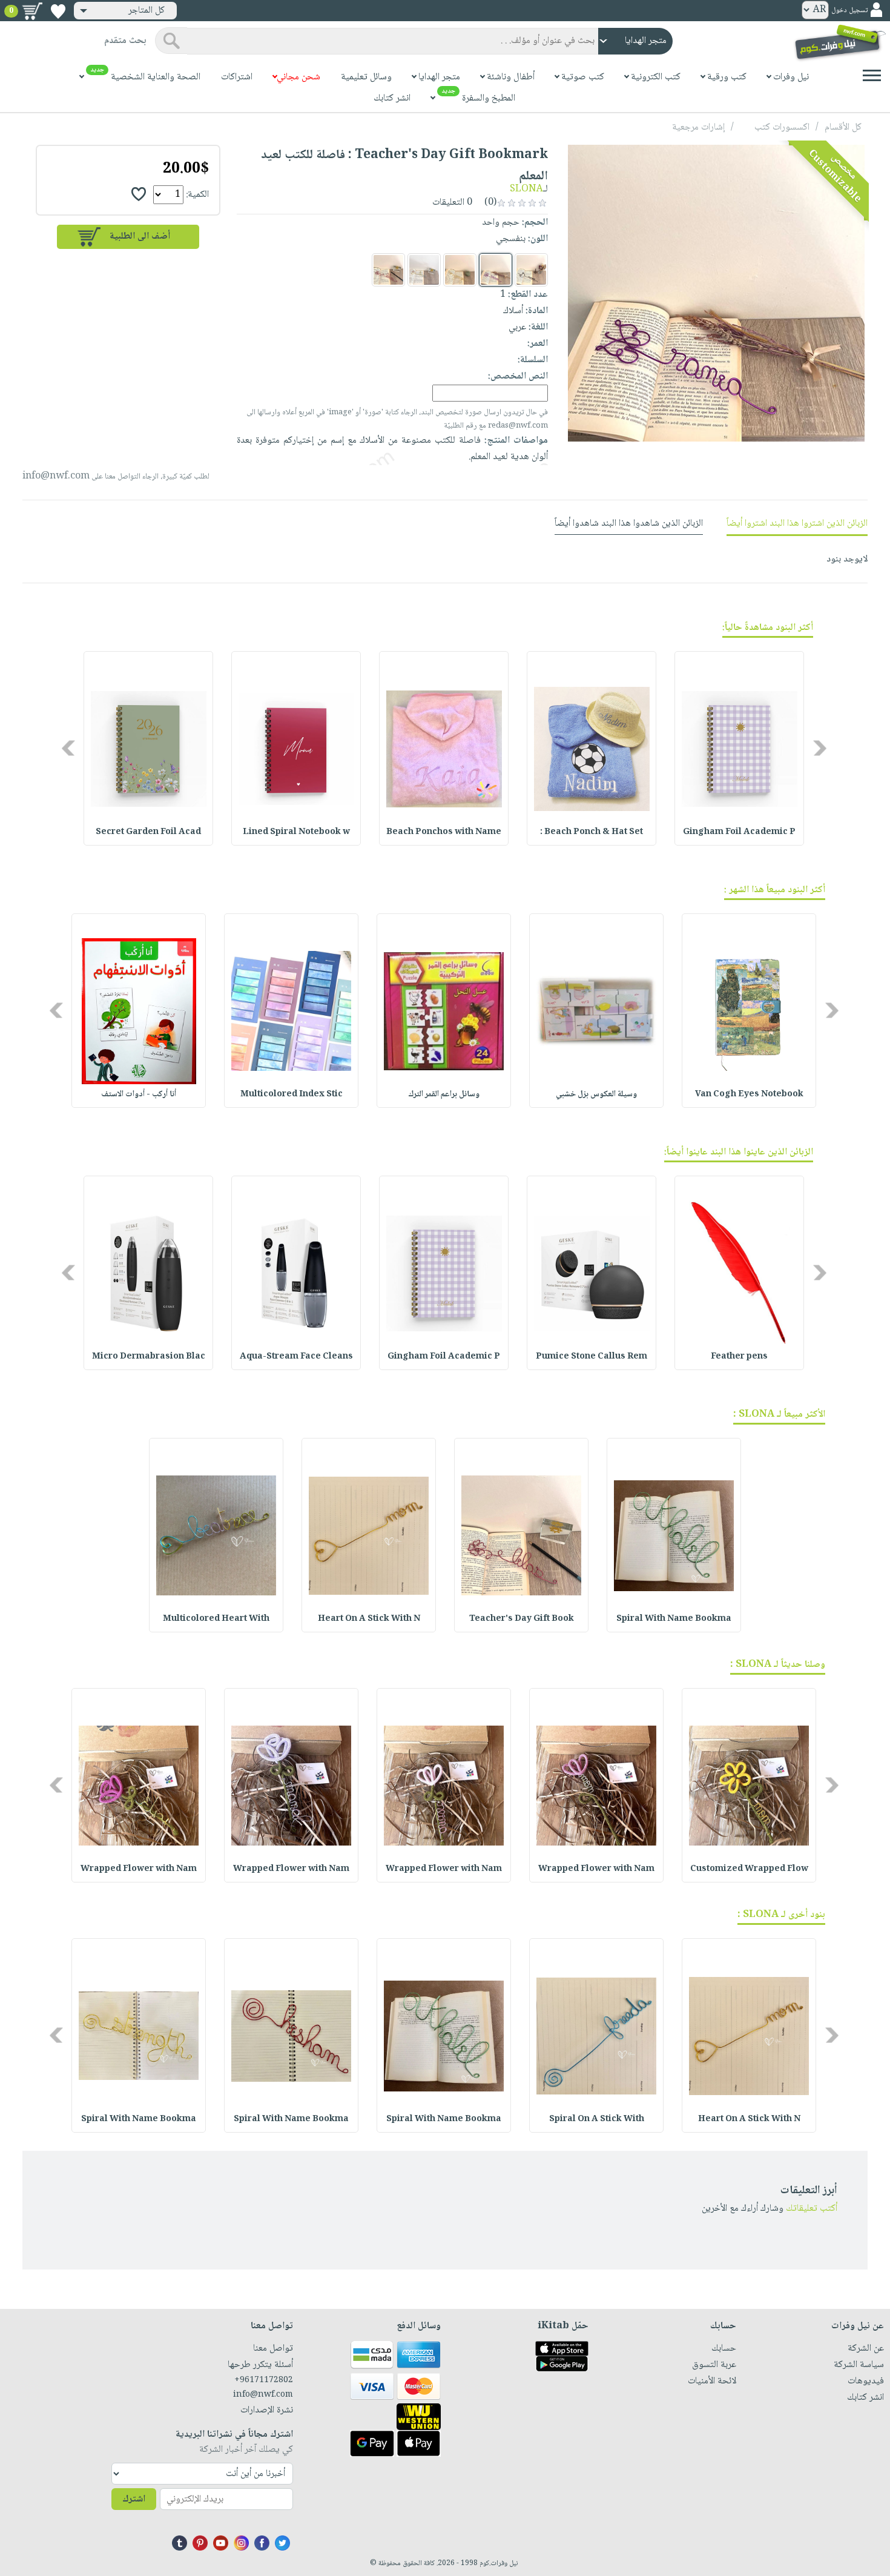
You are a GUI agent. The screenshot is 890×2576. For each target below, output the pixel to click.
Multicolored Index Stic (292, 1094)
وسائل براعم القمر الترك (444, 1094)
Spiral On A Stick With (597, 2119)
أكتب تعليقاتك (812, 2209)
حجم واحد (501, 223)
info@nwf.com (56, 476)
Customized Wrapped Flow (749, 1869)
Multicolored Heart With (216, 1619)
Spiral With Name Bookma (674, 1619)
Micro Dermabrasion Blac (149, 1357)
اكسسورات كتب (782, 127)
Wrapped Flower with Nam (596, 1869)
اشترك (134, 2499)
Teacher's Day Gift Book (522, 1619)
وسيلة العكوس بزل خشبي (596, 1094)
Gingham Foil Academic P (739, 832)
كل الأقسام (843, 127)
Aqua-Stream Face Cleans (296, 1357)
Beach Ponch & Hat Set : (592, 832)
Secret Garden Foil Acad (148, 832)
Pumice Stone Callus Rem (592, 1357)
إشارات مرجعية (698, 127)
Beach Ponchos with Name (444, 832)
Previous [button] (821, 748)
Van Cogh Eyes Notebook (749, 1094)
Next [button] (69, 748)
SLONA (526, 189)
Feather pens (739, 1357)
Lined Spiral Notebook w (296, 832)
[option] (739, 748)
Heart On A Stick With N (369, 1619)
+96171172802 (263, 2380)
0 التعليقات (453, 203)
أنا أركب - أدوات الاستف (139, 1094)
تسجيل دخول (849, 11)
